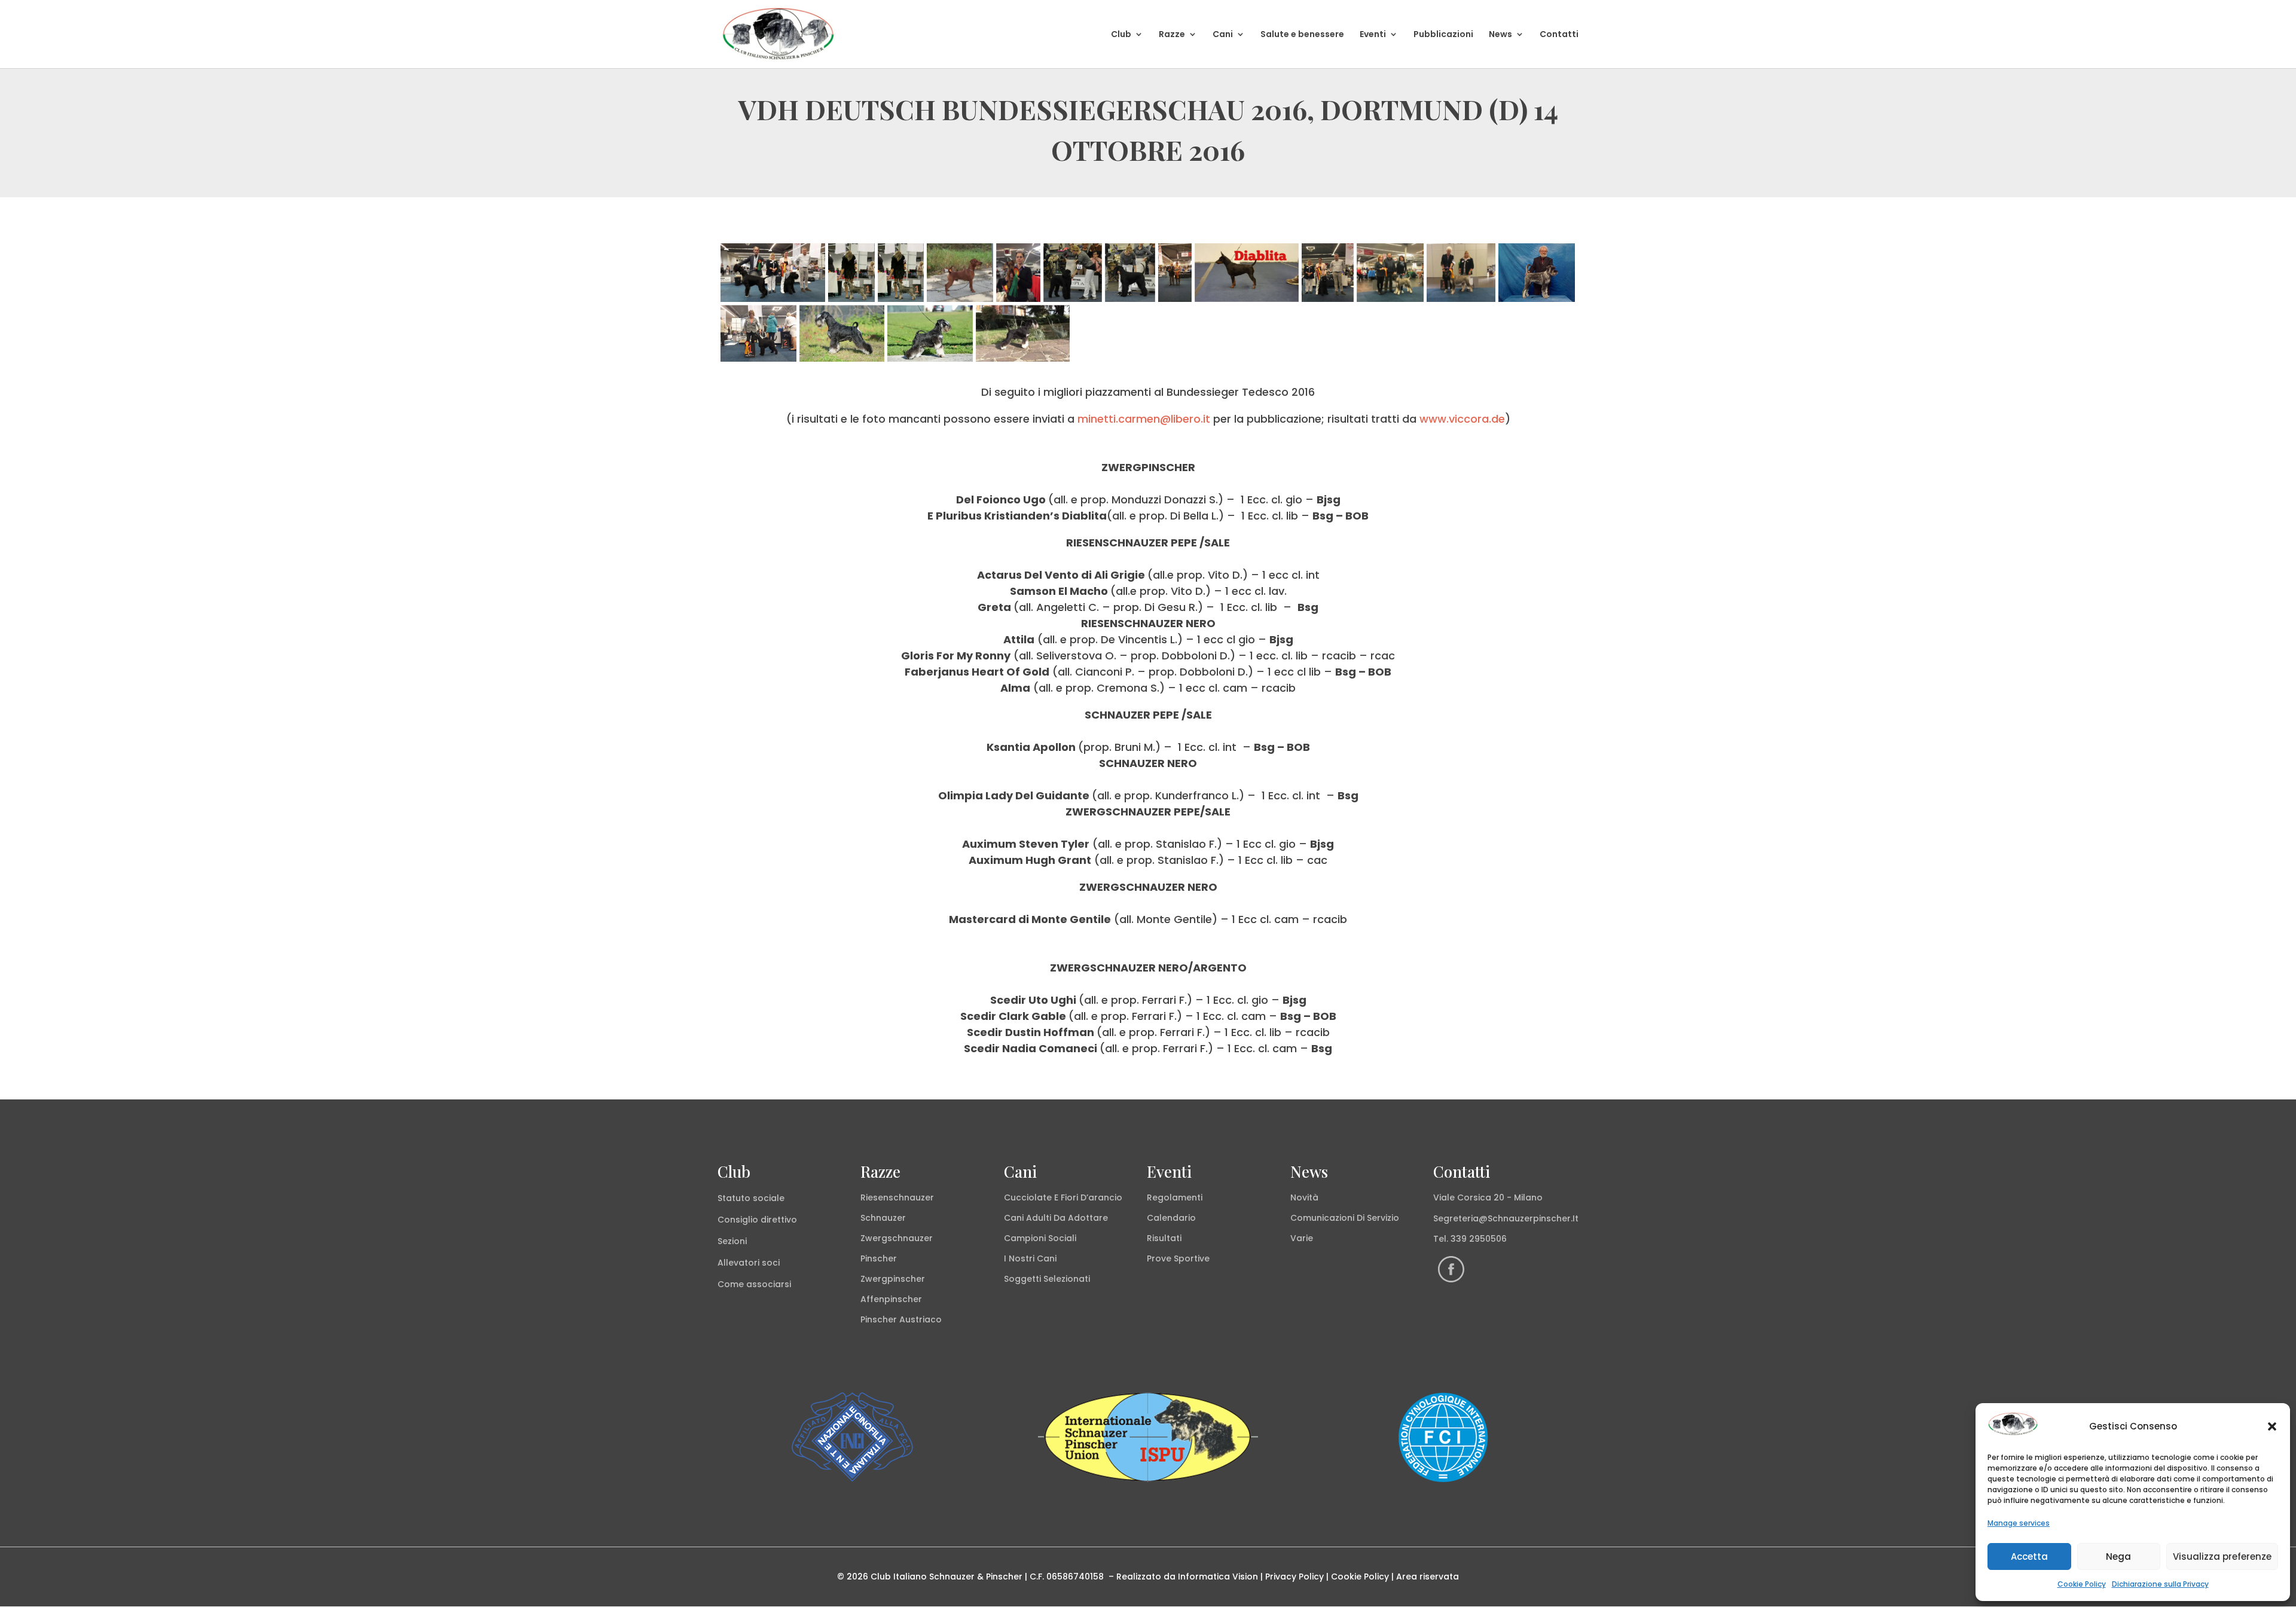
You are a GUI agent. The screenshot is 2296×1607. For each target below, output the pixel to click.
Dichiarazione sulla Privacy (2160, 1584)
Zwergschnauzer (897, 1238)
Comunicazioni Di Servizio (1345, 1218)
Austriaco (920, 1319)
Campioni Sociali (1040, 1238)
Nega (2118, 1556)
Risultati (1164, 1238)
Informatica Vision (1218, 1577)
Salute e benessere (1302, 35)
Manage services (2019, 1523)
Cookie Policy (2082, 1584)
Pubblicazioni (1443, 35)
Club (1121, 35)
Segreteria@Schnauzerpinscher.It (1506, 1218)
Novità (1304, 1197)
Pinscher (879, 1258)
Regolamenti (1175, 1197)
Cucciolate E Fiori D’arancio (1063, 1197)
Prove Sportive (1178, 1258)
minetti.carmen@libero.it (1144, 419)
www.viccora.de (1462, 419)
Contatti (1559, 35)
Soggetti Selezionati (1047, 1279)
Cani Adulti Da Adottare (1056, 1218)
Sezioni (732, 1241)
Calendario (1171, 1218)
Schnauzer (883, 1218)
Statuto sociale (751, 1198)
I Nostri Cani (1030, 1258)
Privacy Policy (1294, 1577)
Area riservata (1428, 1577)
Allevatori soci (749, 1263)
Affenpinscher (891, 1299)
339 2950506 (1479, 1239)
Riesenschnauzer (897, 1197)
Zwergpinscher (893, 1279)
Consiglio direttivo (757, 1220)
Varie (1302, 1238)
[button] (2272, 1426)
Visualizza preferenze (2222, 1556)
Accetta (2029, 1556)
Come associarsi (754, 1284)
